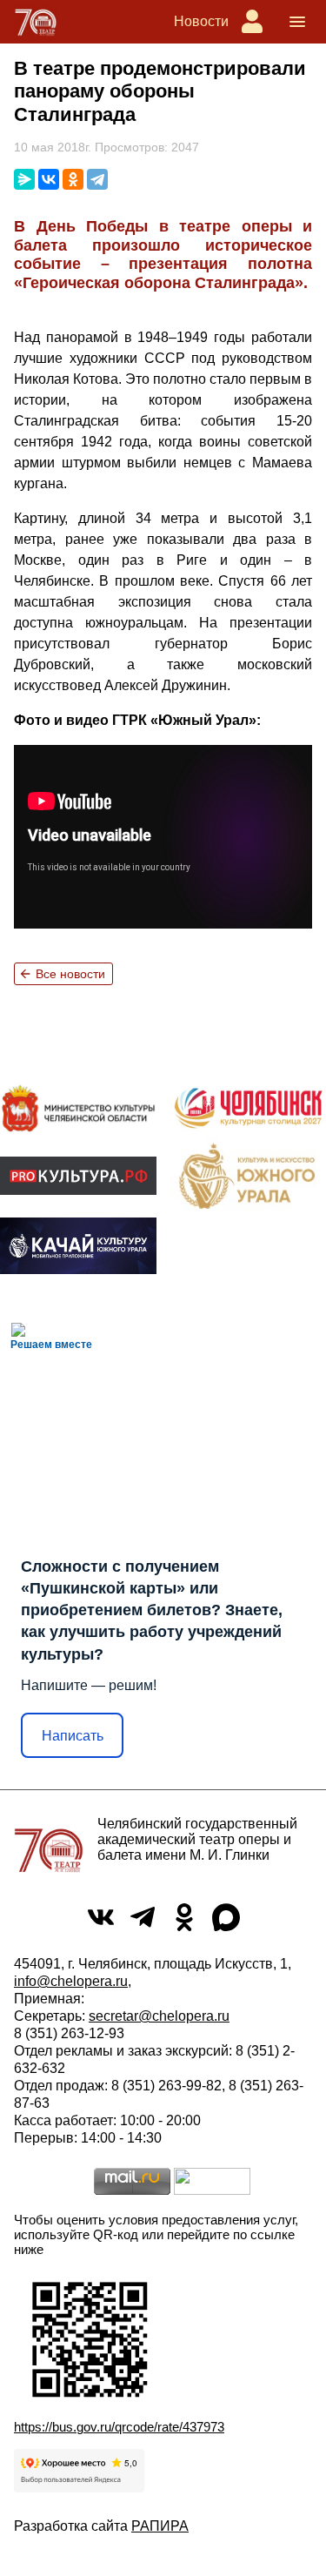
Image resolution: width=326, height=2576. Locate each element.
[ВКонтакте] (49, 179)
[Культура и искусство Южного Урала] (248, 1176)
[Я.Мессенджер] (24, 179)
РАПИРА (160, 2526)
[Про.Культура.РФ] (78, 1176)
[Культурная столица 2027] (248, 1108)
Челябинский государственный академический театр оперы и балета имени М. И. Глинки (197, 1839)
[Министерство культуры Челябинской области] (78, 1108)
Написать (73, 1736)
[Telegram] (97, 179)
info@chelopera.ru (71, 1981)
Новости (201, 21)
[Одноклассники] (73, 179)
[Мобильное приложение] (78, 1246)
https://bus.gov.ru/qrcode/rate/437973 (119, 2427)
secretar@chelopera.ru (159, 2016)
